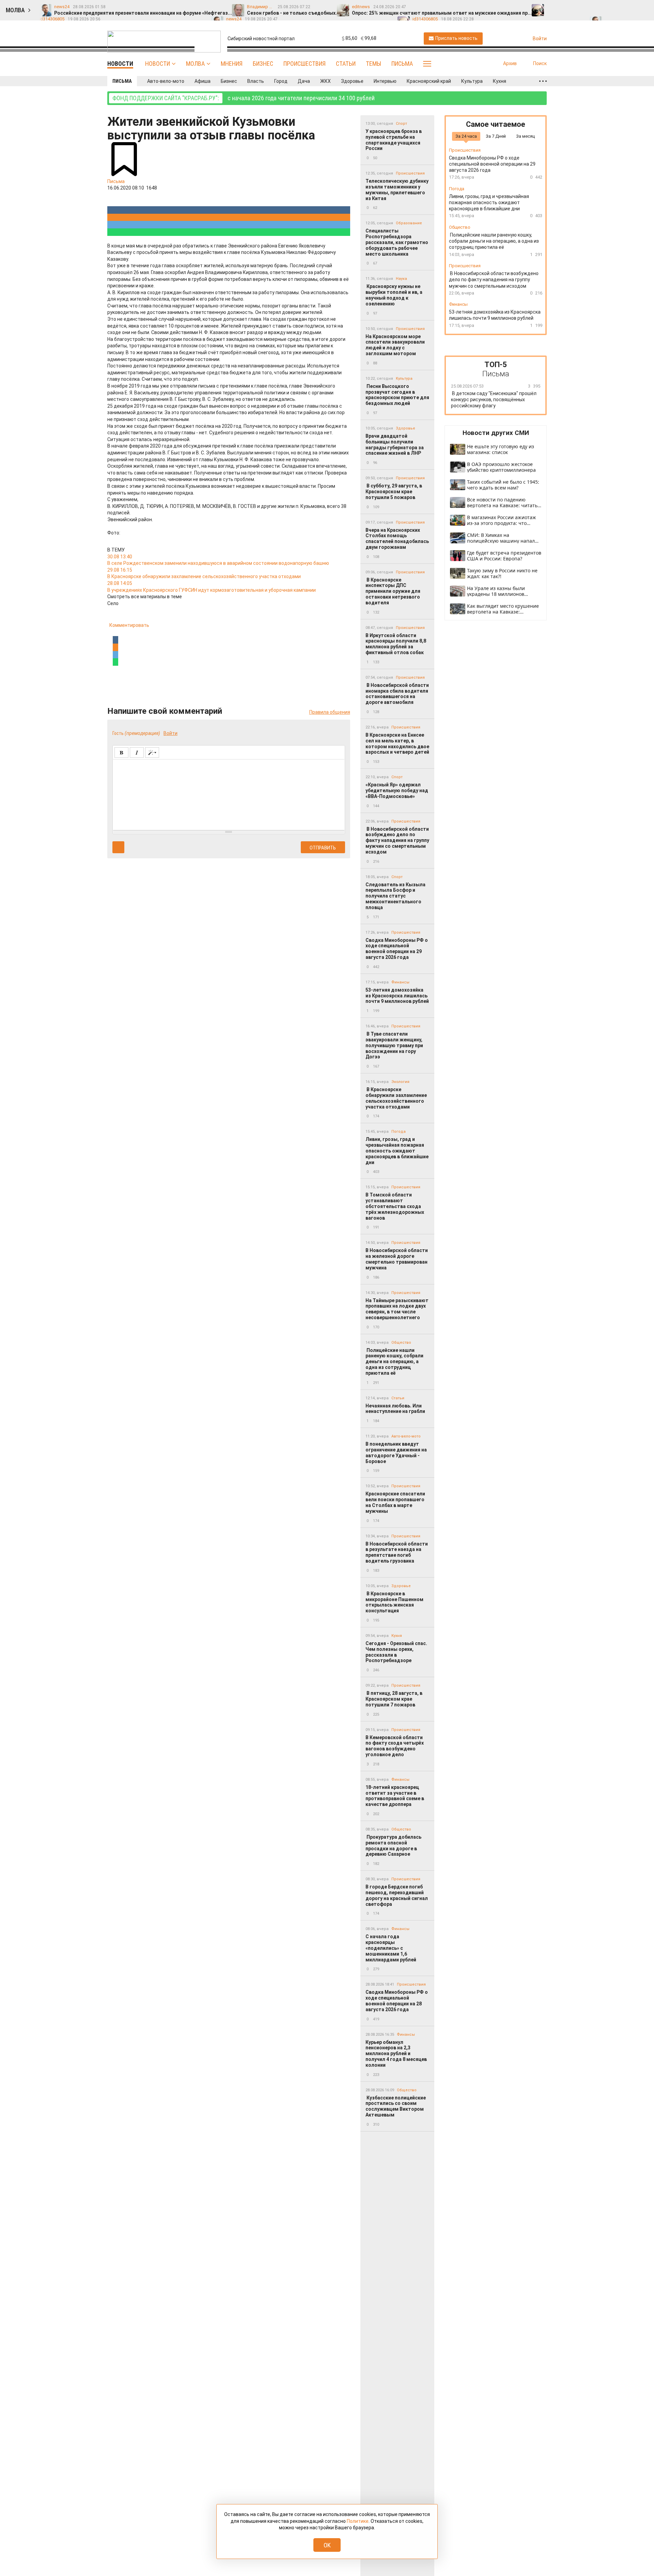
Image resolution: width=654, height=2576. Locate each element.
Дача (304, 81)
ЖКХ (325, 81)
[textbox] (229, 794)
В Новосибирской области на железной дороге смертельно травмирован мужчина (397, 1259)
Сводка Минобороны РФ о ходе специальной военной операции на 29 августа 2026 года (397, 949)
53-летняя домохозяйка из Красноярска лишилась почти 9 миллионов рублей (397, 996)
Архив (510, 63)
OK (327, 2545)
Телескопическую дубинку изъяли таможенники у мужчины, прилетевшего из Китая (397, 190)
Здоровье (352, 81)
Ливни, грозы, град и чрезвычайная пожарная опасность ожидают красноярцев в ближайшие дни (397, 1151)
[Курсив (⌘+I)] (137, 752)
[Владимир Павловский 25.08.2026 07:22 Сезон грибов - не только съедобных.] (567, 7)
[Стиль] (152, 752)
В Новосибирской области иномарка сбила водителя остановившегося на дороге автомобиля (397, 694)
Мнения (232, 64)
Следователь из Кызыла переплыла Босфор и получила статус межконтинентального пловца (395, 896)
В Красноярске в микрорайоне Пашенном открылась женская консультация (394, 1602)
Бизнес (263, 64)
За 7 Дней (496, 136)
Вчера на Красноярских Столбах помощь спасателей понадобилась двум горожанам (397, 539)
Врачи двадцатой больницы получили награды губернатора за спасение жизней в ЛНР (395, 445)
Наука (401, 279)
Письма (402, 64)
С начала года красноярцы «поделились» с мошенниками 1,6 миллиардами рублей (391, 1948)
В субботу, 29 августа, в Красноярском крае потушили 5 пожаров (394, 492)
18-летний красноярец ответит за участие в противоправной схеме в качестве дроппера (395, 1796)
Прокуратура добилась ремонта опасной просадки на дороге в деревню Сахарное (393, 1846)
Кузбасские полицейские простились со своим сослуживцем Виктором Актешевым (396, 2106)
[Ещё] (543, 81)
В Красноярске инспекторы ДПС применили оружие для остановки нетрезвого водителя (393, 591)
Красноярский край (429, 81)
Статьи (346, 64)
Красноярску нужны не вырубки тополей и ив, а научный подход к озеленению (394, 295)
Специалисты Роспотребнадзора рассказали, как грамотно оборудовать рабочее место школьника (397, 242)
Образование (409, 223)
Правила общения (330, 712)
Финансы (400, 982)
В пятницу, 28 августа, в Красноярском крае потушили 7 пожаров (394, 1699)
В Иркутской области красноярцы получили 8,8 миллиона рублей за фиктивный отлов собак (396, 644)
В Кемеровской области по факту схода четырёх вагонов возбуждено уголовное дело (395, 1746)
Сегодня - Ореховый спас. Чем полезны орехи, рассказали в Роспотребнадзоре (396, 1652)
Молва (195, 64)
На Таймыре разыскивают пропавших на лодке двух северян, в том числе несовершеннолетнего (397, 1309)
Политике (358, 2521)
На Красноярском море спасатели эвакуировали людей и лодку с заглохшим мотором (395, 345)
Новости (158, 64)
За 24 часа (466, 136)
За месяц (525, 136)
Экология (400, 1082)
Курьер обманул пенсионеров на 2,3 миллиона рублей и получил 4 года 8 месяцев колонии (396, 2054)
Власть (256, 81)
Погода (399, 1132)
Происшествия (305, 64)
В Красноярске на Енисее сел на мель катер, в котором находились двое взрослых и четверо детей (397, 743)
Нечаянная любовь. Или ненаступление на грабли (395, 1409)
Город (281, 81)
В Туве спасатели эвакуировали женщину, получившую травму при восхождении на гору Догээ (394, 1045)
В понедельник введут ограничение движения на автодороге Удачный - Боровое (396, 1452)
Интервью (385, 81)
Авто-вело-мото (166, 81)
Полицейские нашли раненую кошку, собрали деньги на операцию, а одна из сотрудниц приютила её (394, 1362)
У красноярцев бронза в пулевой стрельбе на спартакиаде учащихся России (394, 140)
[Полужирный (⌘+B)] (121, 752)
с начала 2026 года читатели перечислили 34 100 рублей (244, 98)
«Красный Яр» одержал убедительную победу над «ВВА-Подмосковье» (397, 790)
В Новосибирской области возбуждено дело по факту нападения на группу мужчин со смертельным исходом (397, 840)
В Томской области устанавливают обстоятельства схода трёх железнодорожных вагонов (395, 1206)
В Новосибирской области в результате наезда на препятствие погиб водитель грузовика (397, 1552)
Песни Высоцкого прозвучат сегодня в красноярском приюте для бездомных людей (397, 395)
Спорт (401, 124)
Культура (472, 81)
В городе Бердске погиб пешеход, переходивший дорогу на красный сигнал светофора (397, 1895)
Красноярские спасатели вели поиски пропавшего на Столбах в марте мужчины (395, 1502)
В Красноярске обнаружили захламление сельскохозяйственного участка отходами (396, 1098)
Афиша (203, 81)
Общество (401, 1343)
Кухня (500, 81)
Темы (373, 64)
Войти (170, 733)
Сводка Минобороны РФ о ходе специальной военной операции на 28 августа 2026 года (397, 2001)
